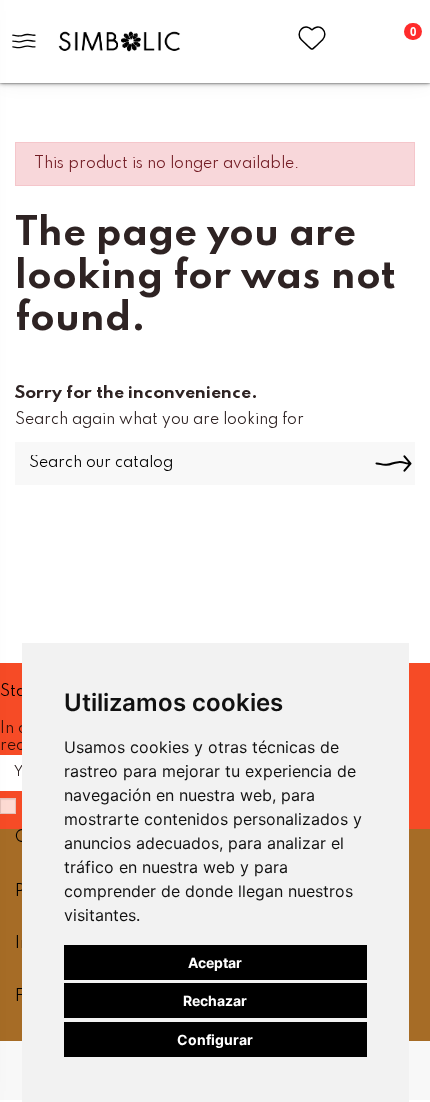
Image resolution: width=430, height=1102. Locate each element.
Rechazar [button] (215, 1000)
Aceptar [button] (215, 962)
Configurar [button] (215, 1039)
